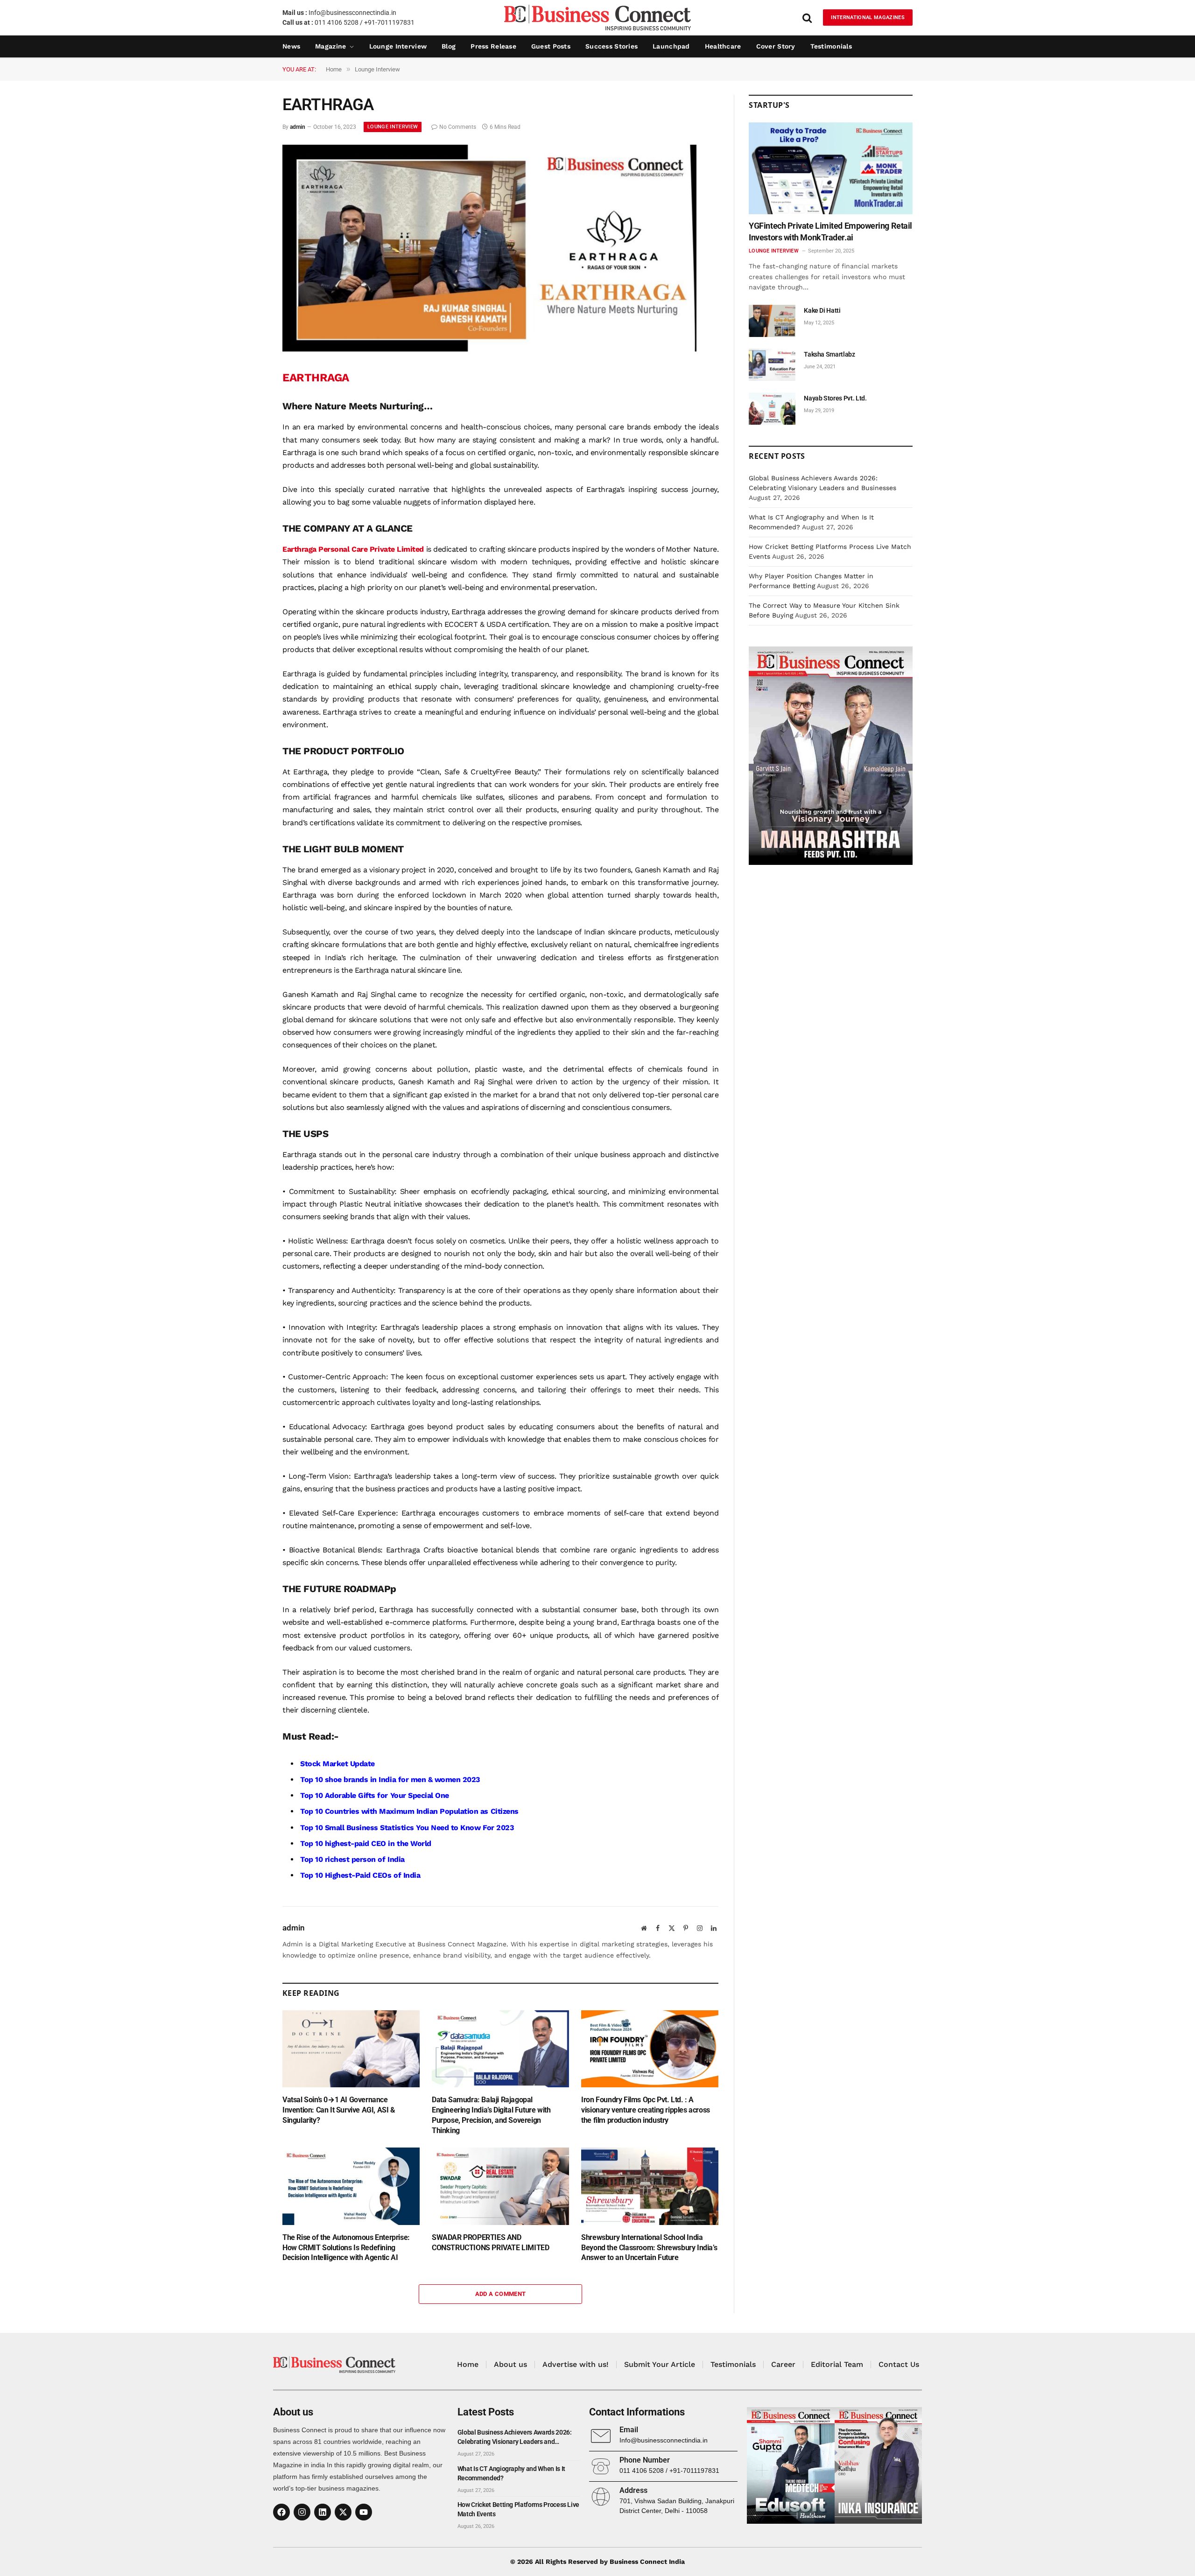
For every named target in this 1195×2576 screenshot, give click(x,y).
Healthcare (723, 46)
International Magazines (868, 18)
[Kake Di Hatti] (772, 321)
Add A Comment (501, 2294)
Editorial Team (837, 2364)
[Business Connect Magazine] (597, 18)
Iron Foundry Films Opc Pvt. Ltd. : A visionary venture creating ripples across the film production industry (646, 2110)
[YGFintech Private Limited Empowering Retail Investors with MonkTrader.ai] (831, 168)
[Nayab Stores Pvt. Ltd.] (772, 409)
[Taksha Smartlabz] (772, 365)
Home (468, 2364)
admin (298, 127)
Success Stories (612, 46)
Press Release (493, 46)
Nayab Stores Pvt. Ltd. (835, 398)
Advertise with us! (576, 2364)
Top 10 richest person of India (352, 1859)
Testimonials (831, 46)
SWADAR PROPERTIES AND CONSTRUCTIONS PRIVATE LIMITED (490, 2243)
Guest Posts (551, 46)
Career (783, 2364)
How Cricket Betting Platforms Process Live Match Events (518, 2509)
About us (510, 2364)
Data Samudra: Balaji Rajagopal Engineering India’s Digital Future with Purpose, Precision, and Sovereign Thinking (491, 2115)
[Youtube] (364, 2512)
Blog (449, 46)
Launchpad (671, 46)
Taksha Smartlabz (829, 354)
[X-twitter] (343, 2512)
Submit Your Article (660, 2364)
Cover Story (776, 46)
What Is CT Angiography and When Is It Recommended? (511, 2473)
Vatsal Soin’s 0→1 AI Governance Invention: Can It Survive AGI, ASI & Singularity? (339, 2110)
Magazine (330, 46)
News (291, 46)
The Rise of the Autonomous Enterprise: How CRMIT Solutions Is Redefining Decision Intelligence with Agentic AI (346, 2248)
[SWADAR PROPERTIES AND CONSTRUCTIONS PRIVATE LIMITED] (500, 2186)
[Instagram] (302, 2512)
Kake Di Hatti (822, 310)
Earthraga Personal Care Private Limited (353, 549)
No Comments (458, 127)
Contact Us (899, 2364)
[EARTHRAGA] (489, 349)
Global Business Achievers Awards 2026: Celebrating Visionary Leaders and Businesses (515, 2437)
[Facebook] (281, 2512)
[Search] (807, 18)
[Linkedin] (323, 2512)
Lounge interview (398, 46)
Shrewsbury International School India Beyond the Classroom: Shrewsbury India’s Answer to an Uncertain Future (649, 2248)
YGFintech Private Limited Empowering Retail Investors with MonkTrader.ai (830, 231)
